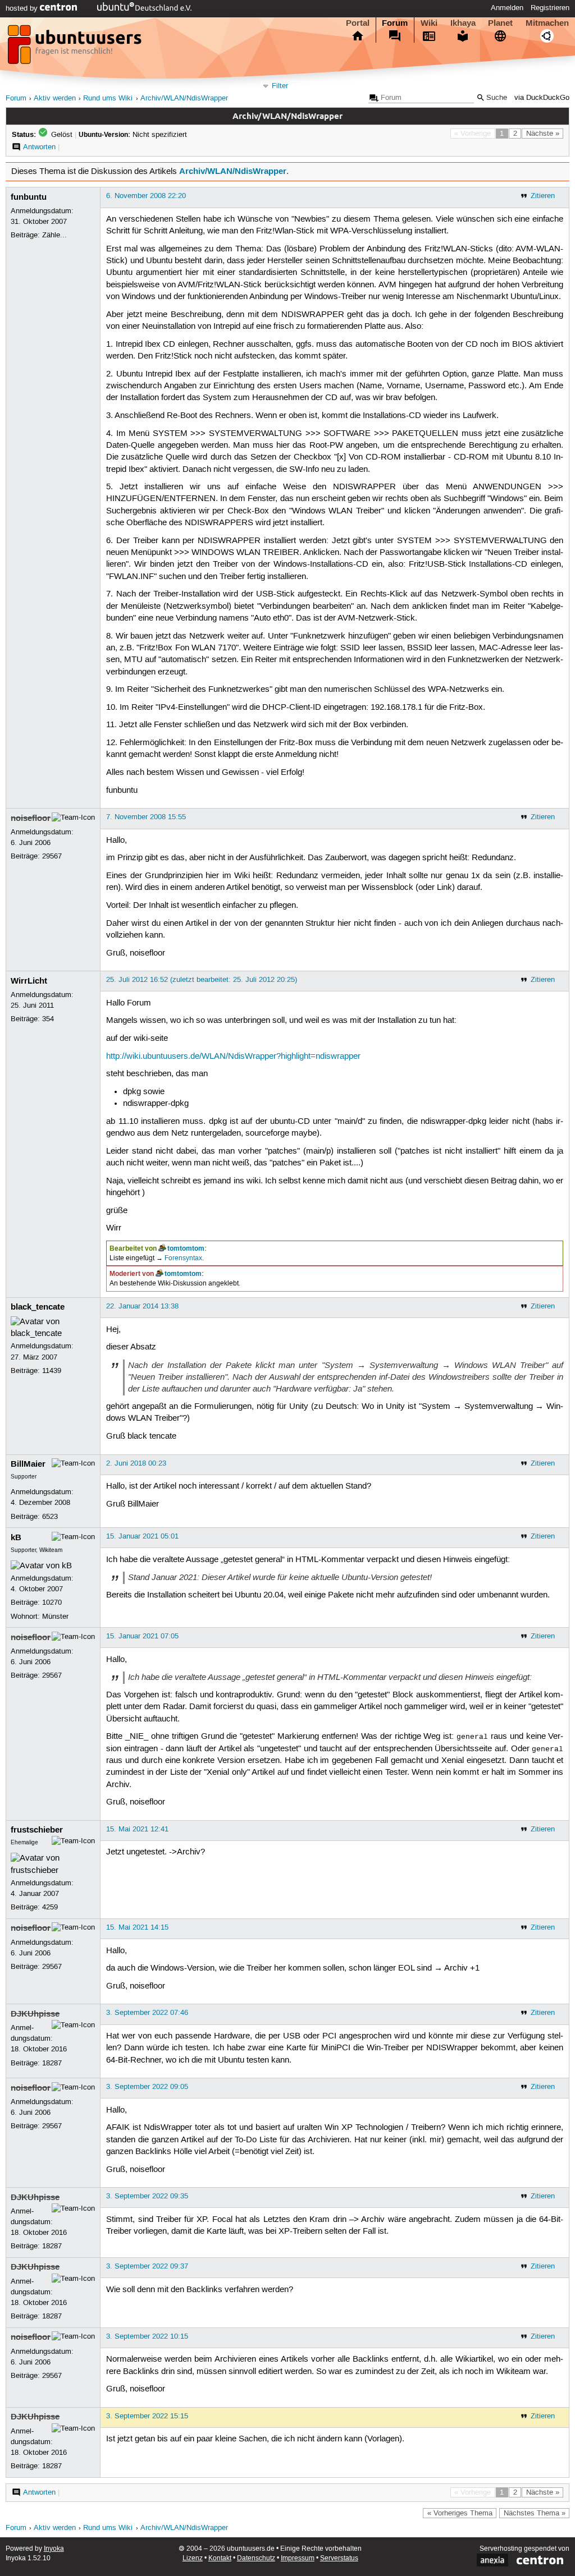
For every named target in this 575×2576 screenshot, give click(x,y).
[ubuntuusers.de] (76, 48)
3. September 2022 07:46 (147, 2013)
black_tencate (38, 1307)
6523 (50, 1517)
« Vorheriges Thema (460, 2513)
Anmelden (507, 8)
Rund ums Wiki (108, 98)
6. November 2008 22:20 (146, 196)
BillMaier (28, 1464)
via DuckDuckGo (542, 98)
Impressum (298, 2558)
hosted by (23, 8)
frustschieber (37, 1830)
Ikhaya (463, 23)
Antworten (39, 147)
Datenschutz (256, 2558)
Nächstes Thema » (535, 2513)
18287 (52, 2063)
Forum (395, 23)
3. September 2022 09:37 (147, 2266)
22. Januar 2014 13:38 (142, 1306)
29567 (52, 856)
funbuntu (29, 197)
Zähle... (54, 235)
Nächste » (543, 134)
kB (16, 1537)
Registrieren (550, 8)
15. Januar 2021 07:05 (142, 1636)
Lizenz (193, 2558)
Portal (358, 23)
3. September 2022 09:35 (147, 2196)
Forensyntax (183, 1258)
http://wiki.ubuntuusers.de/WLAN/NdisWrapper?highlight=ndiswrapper (233, 1057)
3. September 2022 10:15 (147, 2336)
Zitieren (543, 196)
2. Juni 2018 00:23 (136, 1463)
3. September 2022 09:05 (147, 2087)
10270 (52, 1602)
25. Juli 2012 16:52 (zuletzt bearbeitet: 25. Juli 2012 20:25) (202, 980)
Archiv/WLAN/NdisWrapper (184, 98)
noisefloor (31, 818)
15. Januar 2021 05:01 (142, 1536)
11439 (52, 1371)
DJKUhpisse (35, 2014)
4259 (50, 1907)
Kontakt (220, 2558)
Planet (500, 23)
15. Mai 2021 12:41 (137, 1829)
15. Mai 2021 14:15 (137, 1927)
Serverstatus (339, 2558)
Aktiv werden (55, 98)
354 (48, 1019)
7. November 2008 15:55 (146, 817)
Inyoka (54, 2549)
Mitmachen (547, 23)
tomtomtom (186, 1248)
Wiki (429, 23)
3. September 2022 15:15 (147, 2416)
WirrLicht (29, 981)
